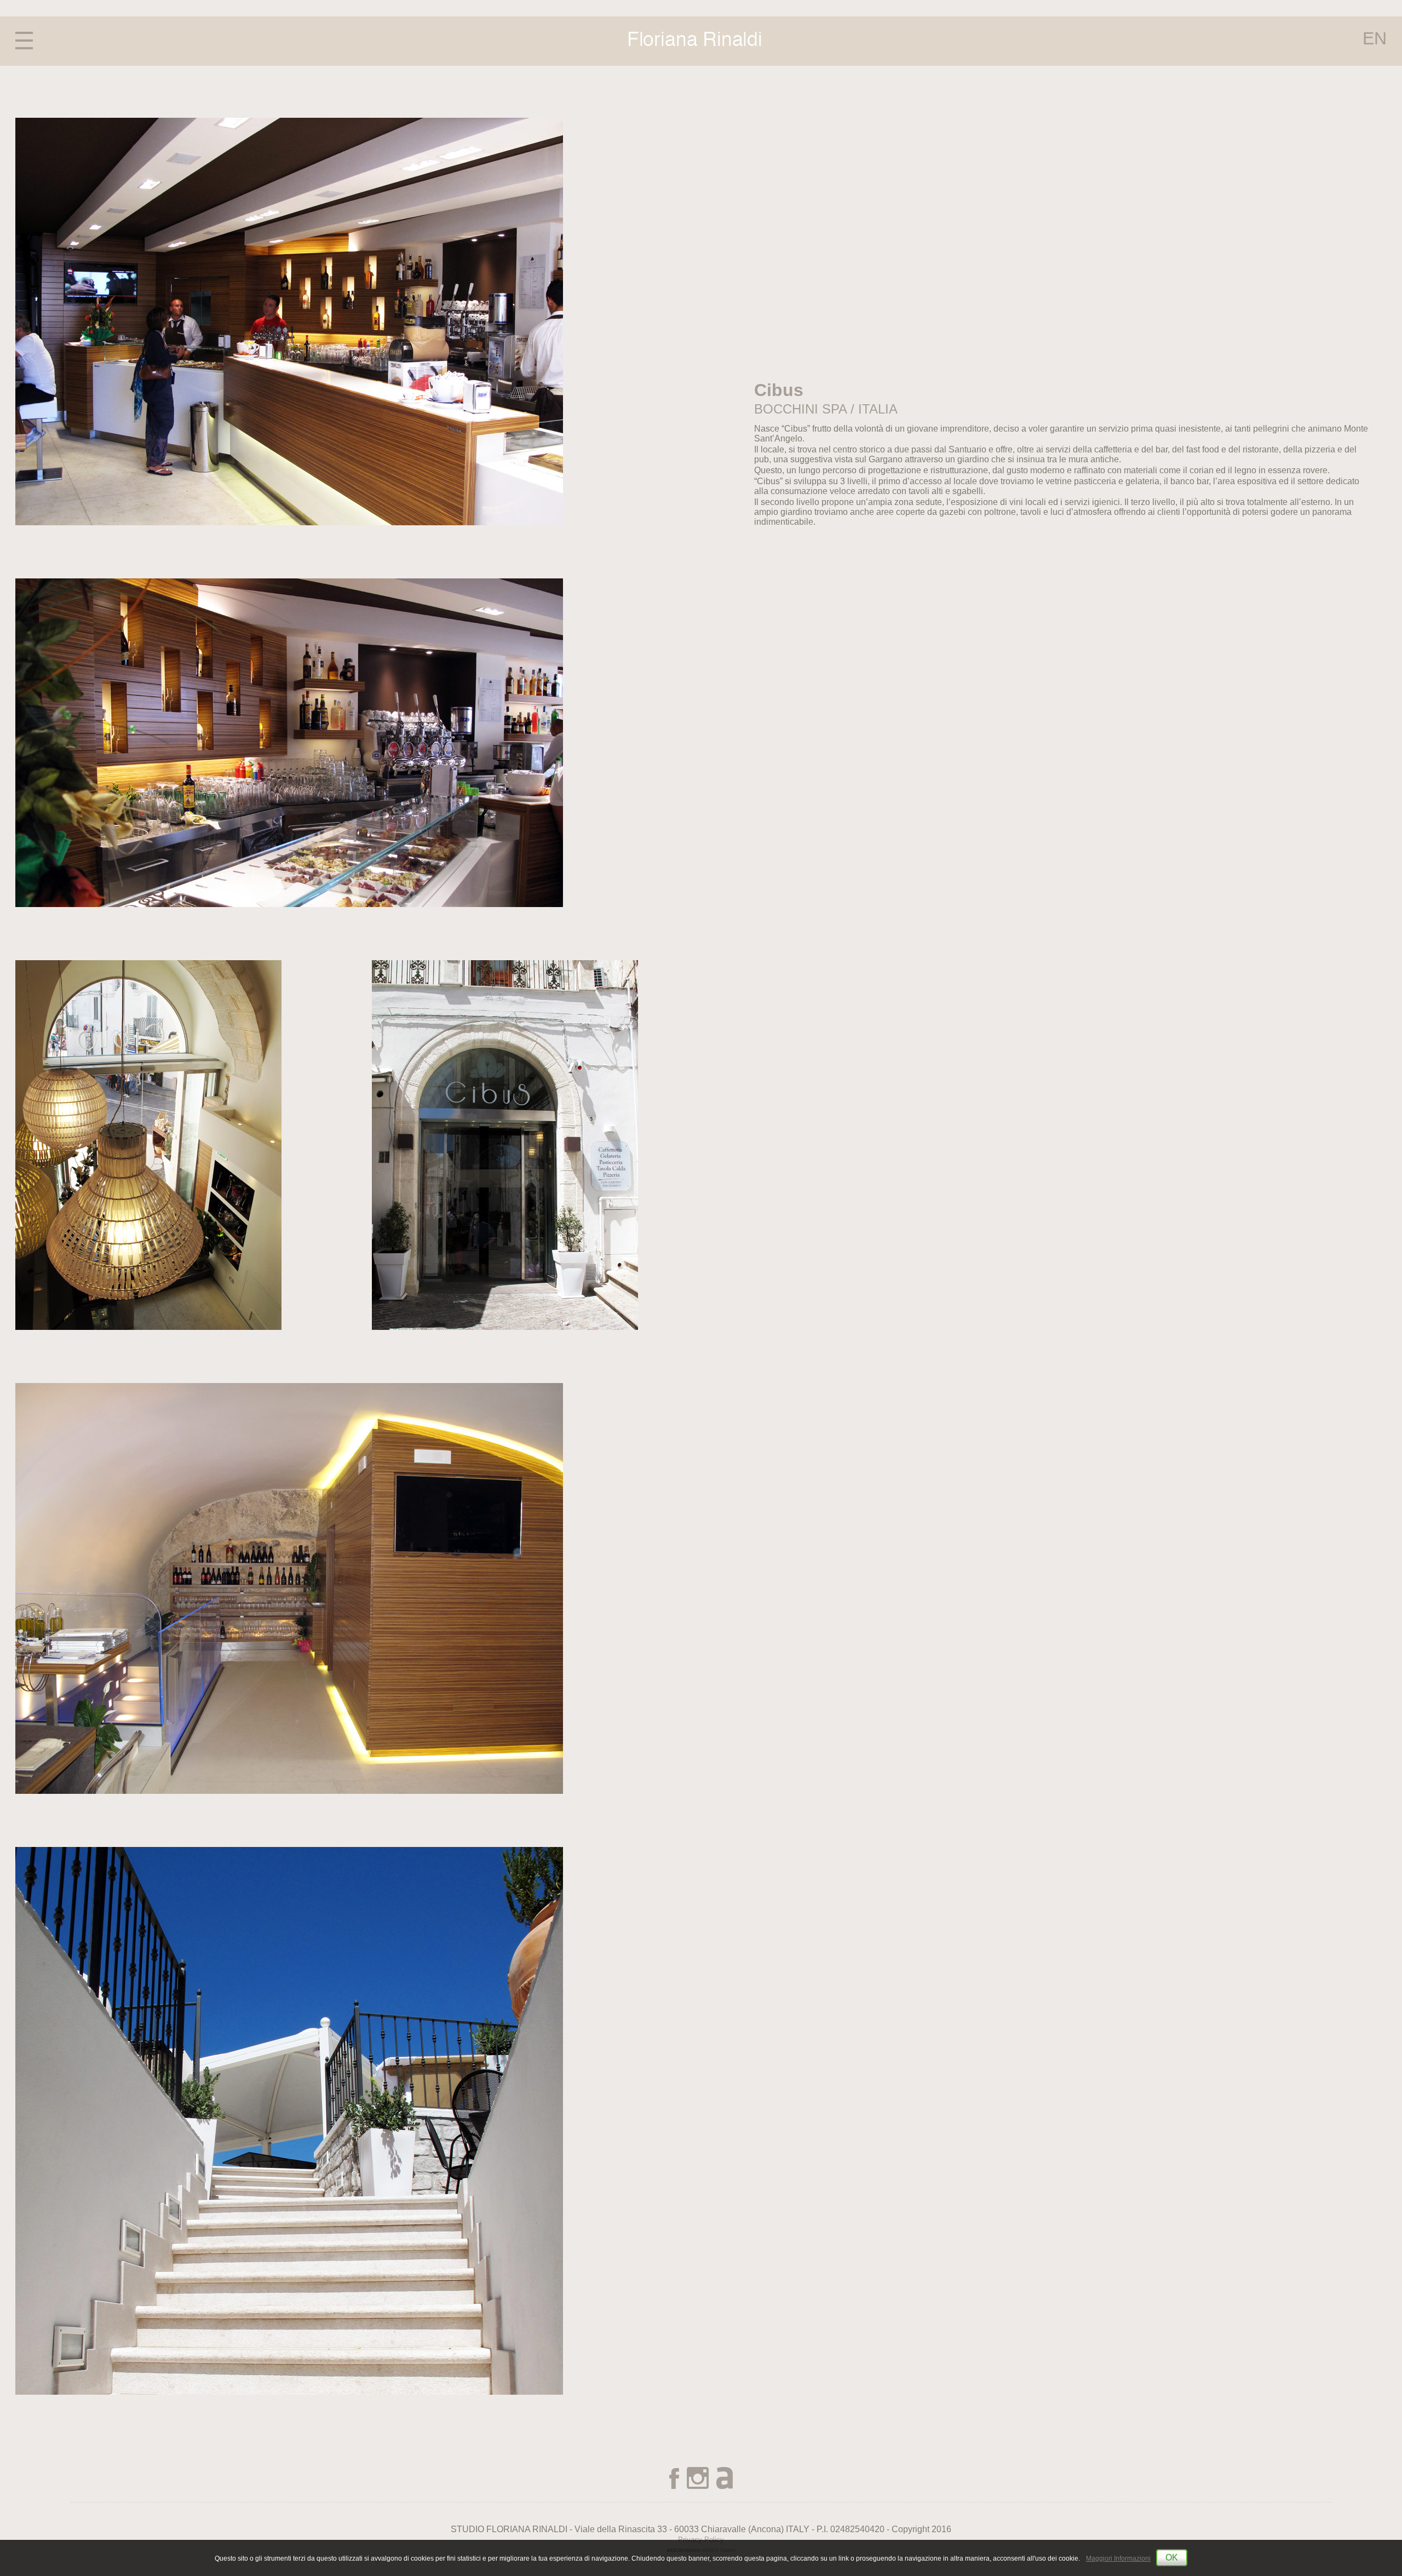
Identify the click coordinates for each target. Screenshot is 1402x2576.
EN (1375, 39)
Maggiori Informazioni (1118, 2558)
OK (1172, 2558)
